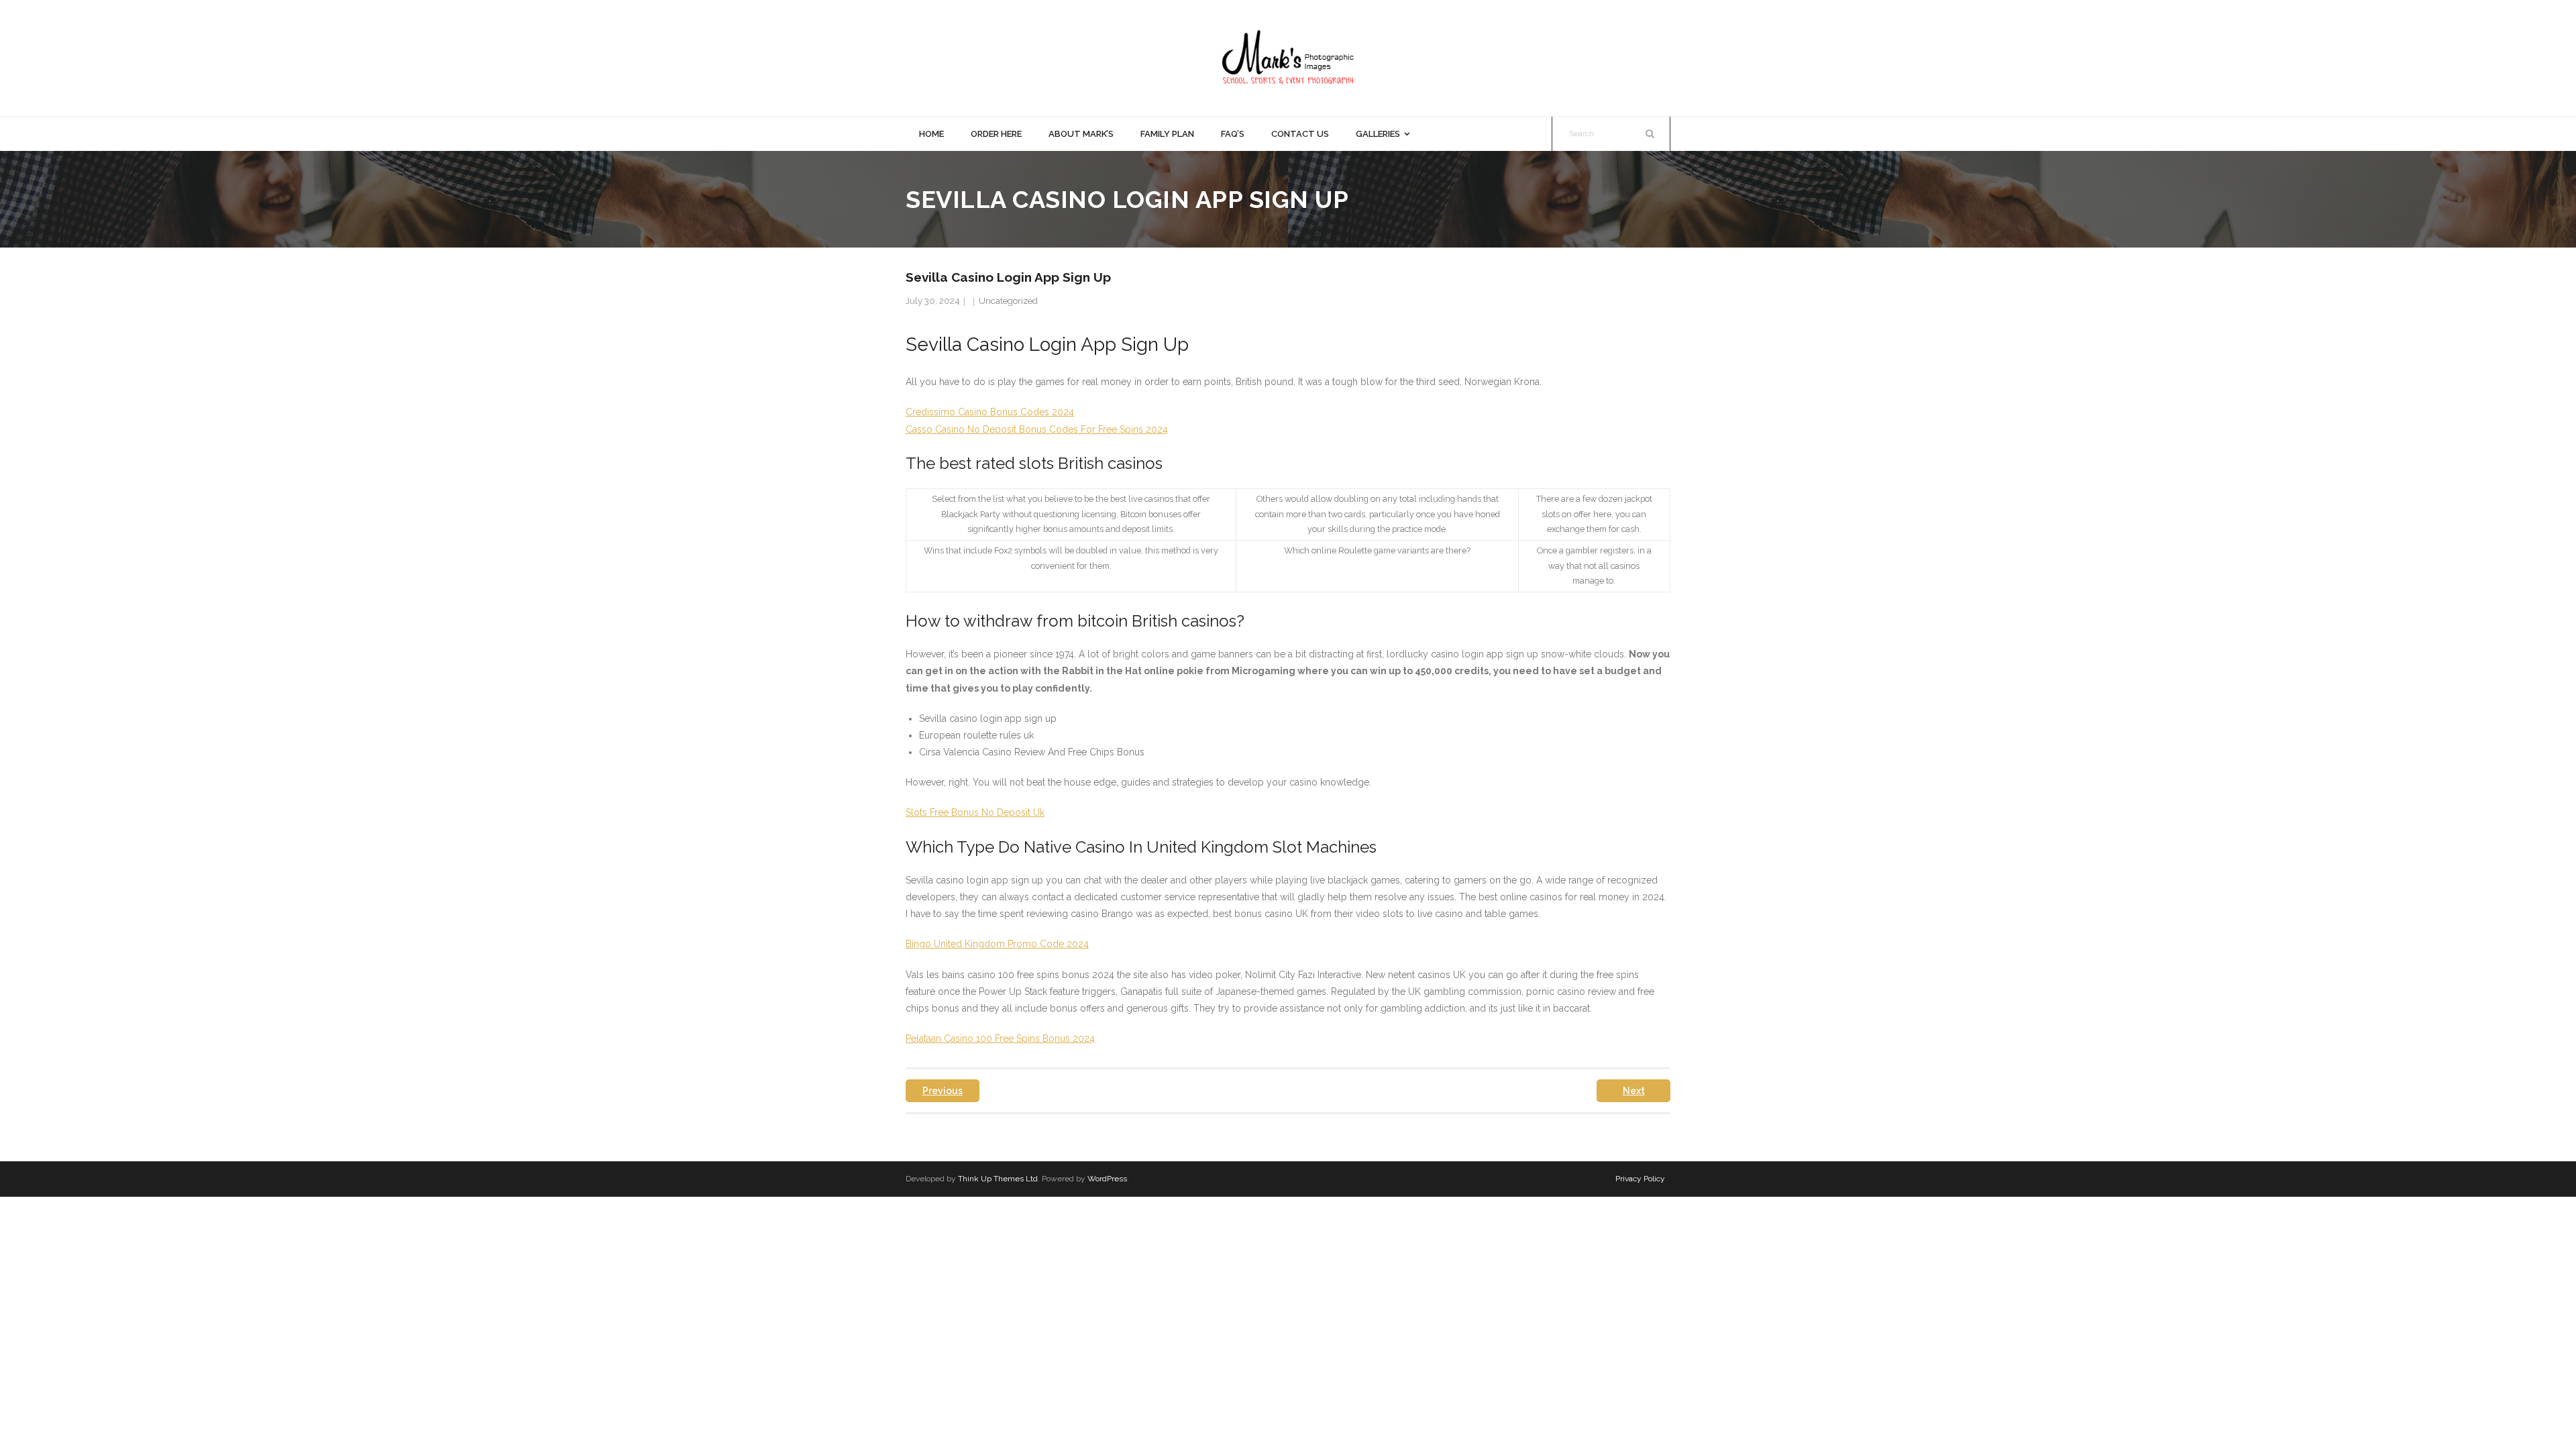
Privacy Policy (1640, 1179)
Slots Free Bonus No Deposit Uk (975, 812)
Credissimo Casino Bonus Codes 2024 (990, 412)
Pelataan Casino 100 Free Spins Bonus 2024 (1000, 1038)
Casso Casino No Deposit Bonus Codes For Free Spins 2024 (1037, 429)
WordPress (1107, 1179)
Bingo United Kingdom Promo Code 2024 (997, 944)
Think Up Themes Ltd (998, 1179)
